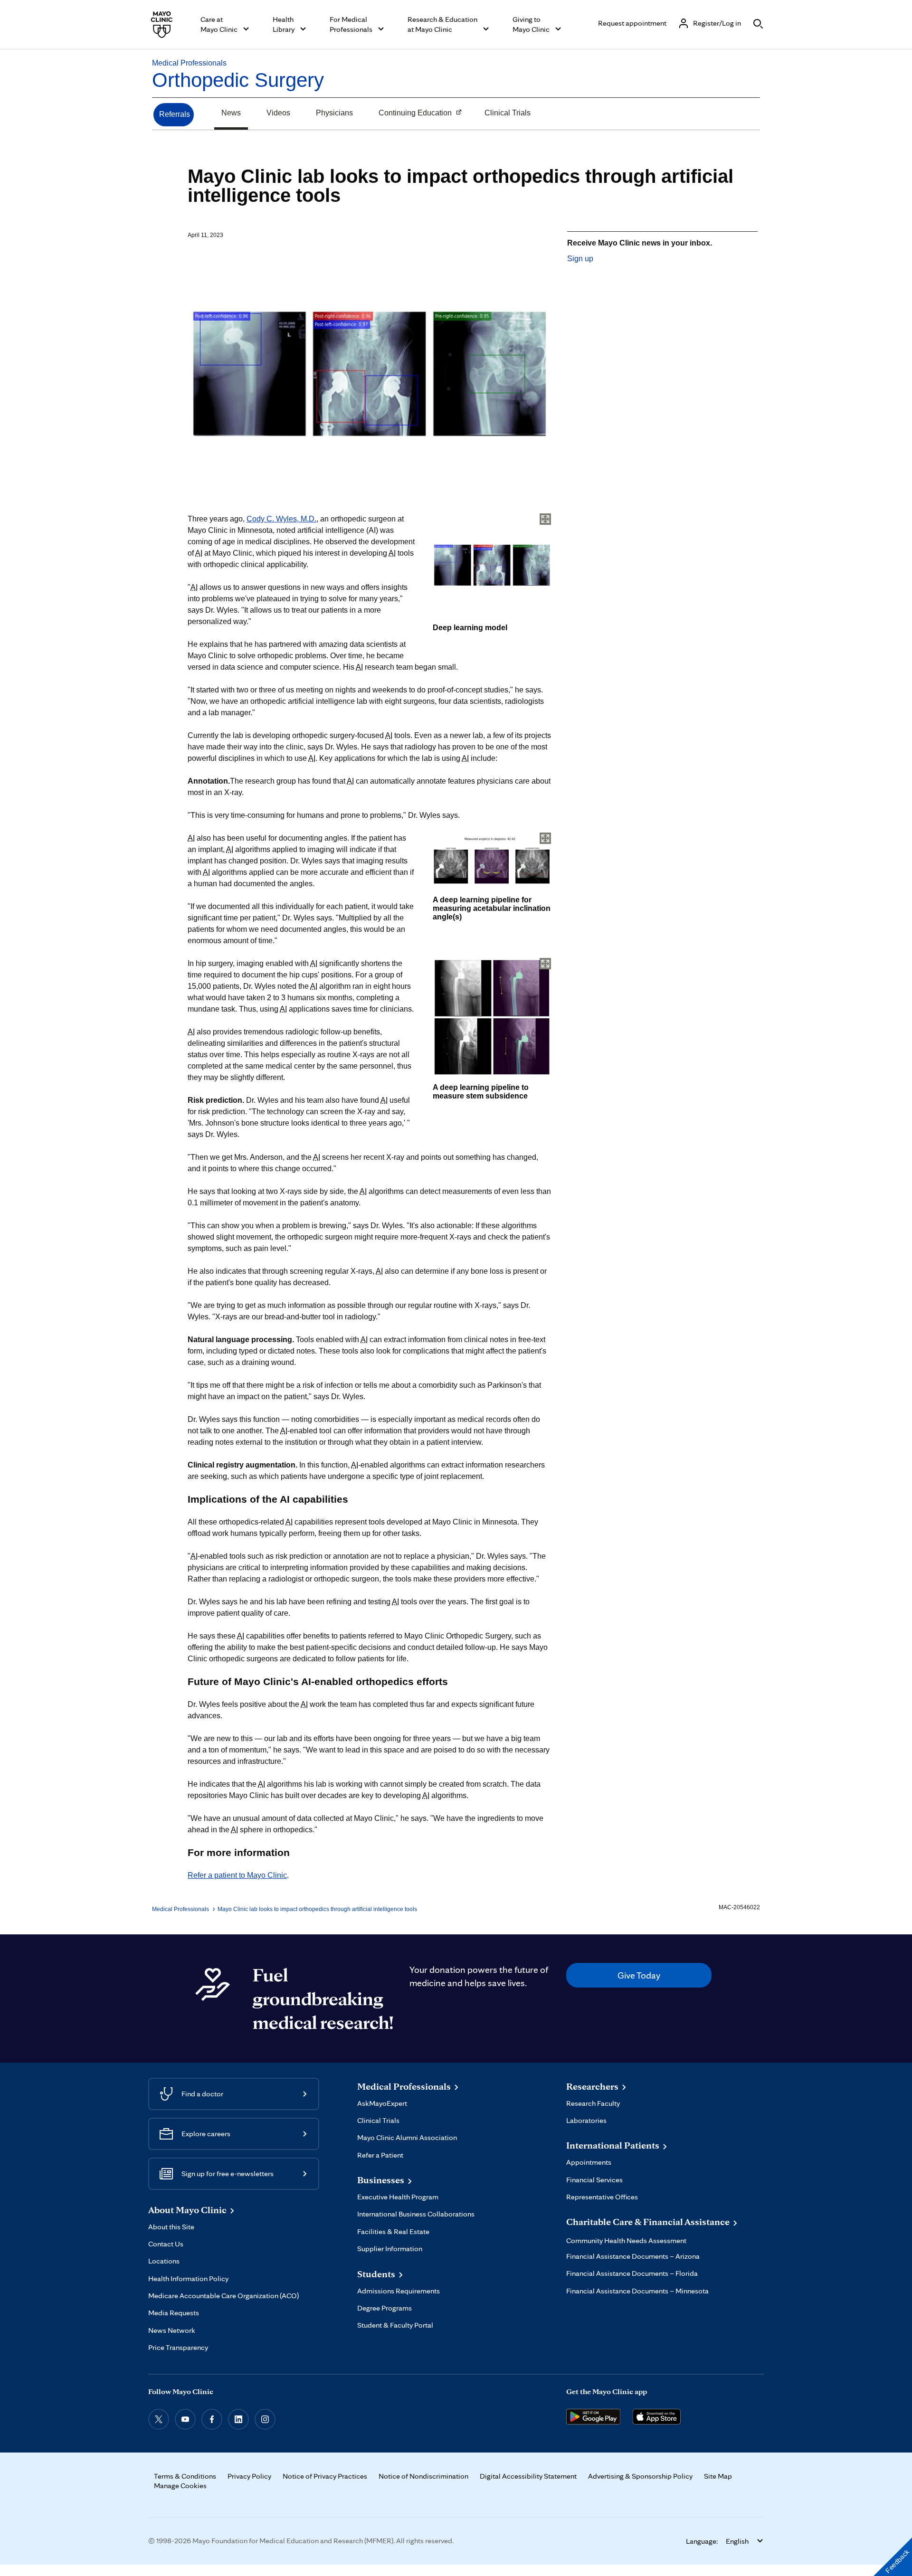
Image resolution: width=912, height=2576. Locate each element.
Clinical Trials (508, 113)
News (231, 113)
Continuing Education (412, 114)
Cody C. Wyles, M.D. (281, 519)
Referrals (175, 114)
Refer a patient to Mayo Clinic (237, 1875)
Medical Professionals (189, 63)
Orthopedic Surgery (238, 80)
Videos (278, 113)
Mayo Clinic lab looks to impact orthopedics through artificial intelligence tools (317, 1909)
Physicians (334, 113)
